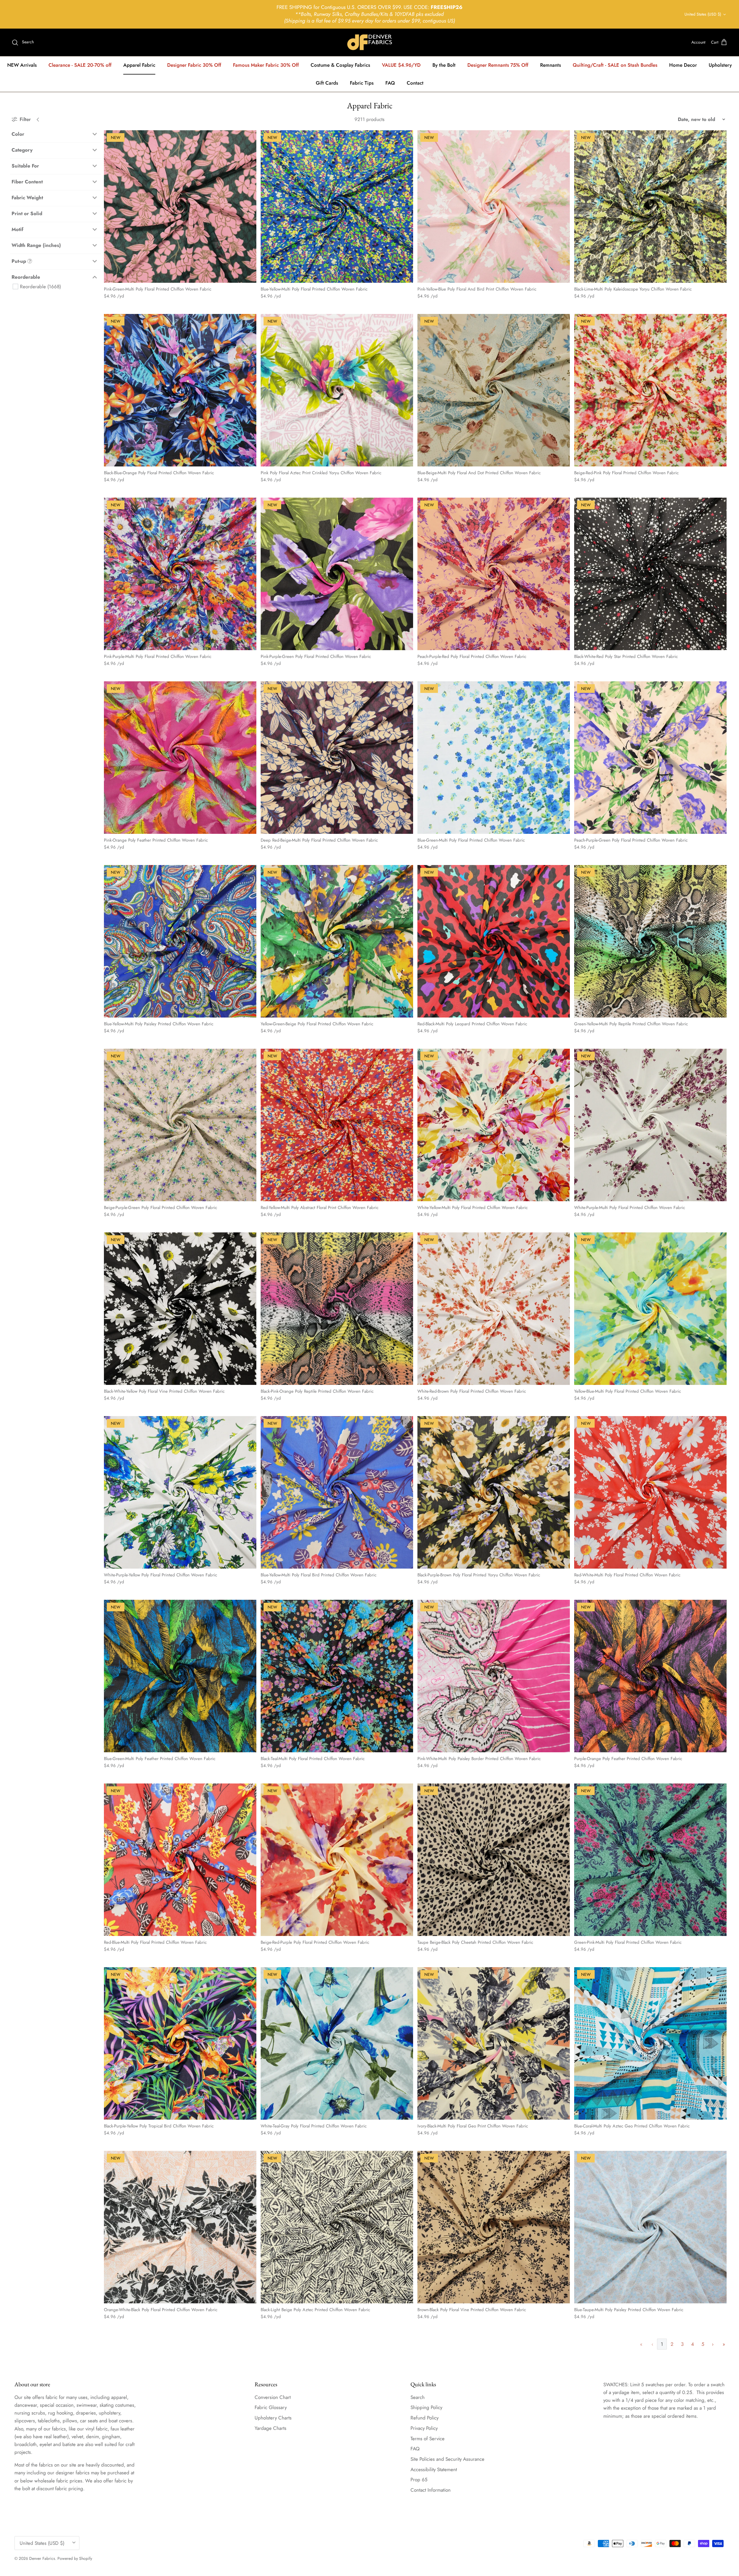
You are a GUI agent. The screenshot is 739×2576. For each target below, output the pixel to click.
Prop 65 (419, 2480)
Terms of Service (428, 2439)
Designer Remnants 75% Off (498, 65)
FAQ (390, 83)
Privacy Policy (424, 2428)
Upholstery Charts (273, 2418)
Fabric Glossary (271, 2407)
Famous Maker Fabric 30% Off (266, 65)
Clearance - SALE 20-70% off (80, 65)
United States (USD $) (703, 14)
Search (418, 2397)
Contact (415, 83)
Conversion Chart (273, 2397)
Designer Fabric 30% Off (194, 65)
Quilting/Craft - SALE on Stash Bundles (615, 65)
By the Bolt (444, 65)
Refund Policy (424, 2418)
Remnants (550, 65)
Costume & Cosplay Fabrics (340, 65)
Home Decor (683, 65)
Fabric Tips (362, 83)
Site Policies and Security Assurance (447, 2459)
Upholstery (720, 65)
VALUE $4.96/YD (401, 65)
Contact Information (431, 2490)
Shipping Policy (426, 2407)
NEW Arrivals (22, 65)
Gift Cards (327, 83)
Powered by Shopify (75, 2558)
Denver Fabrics (42, 2558)
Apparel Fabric (139, 65)
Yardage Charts (270, 2428)
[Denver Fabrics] (370, 42)
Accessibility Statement (434, 2469)
